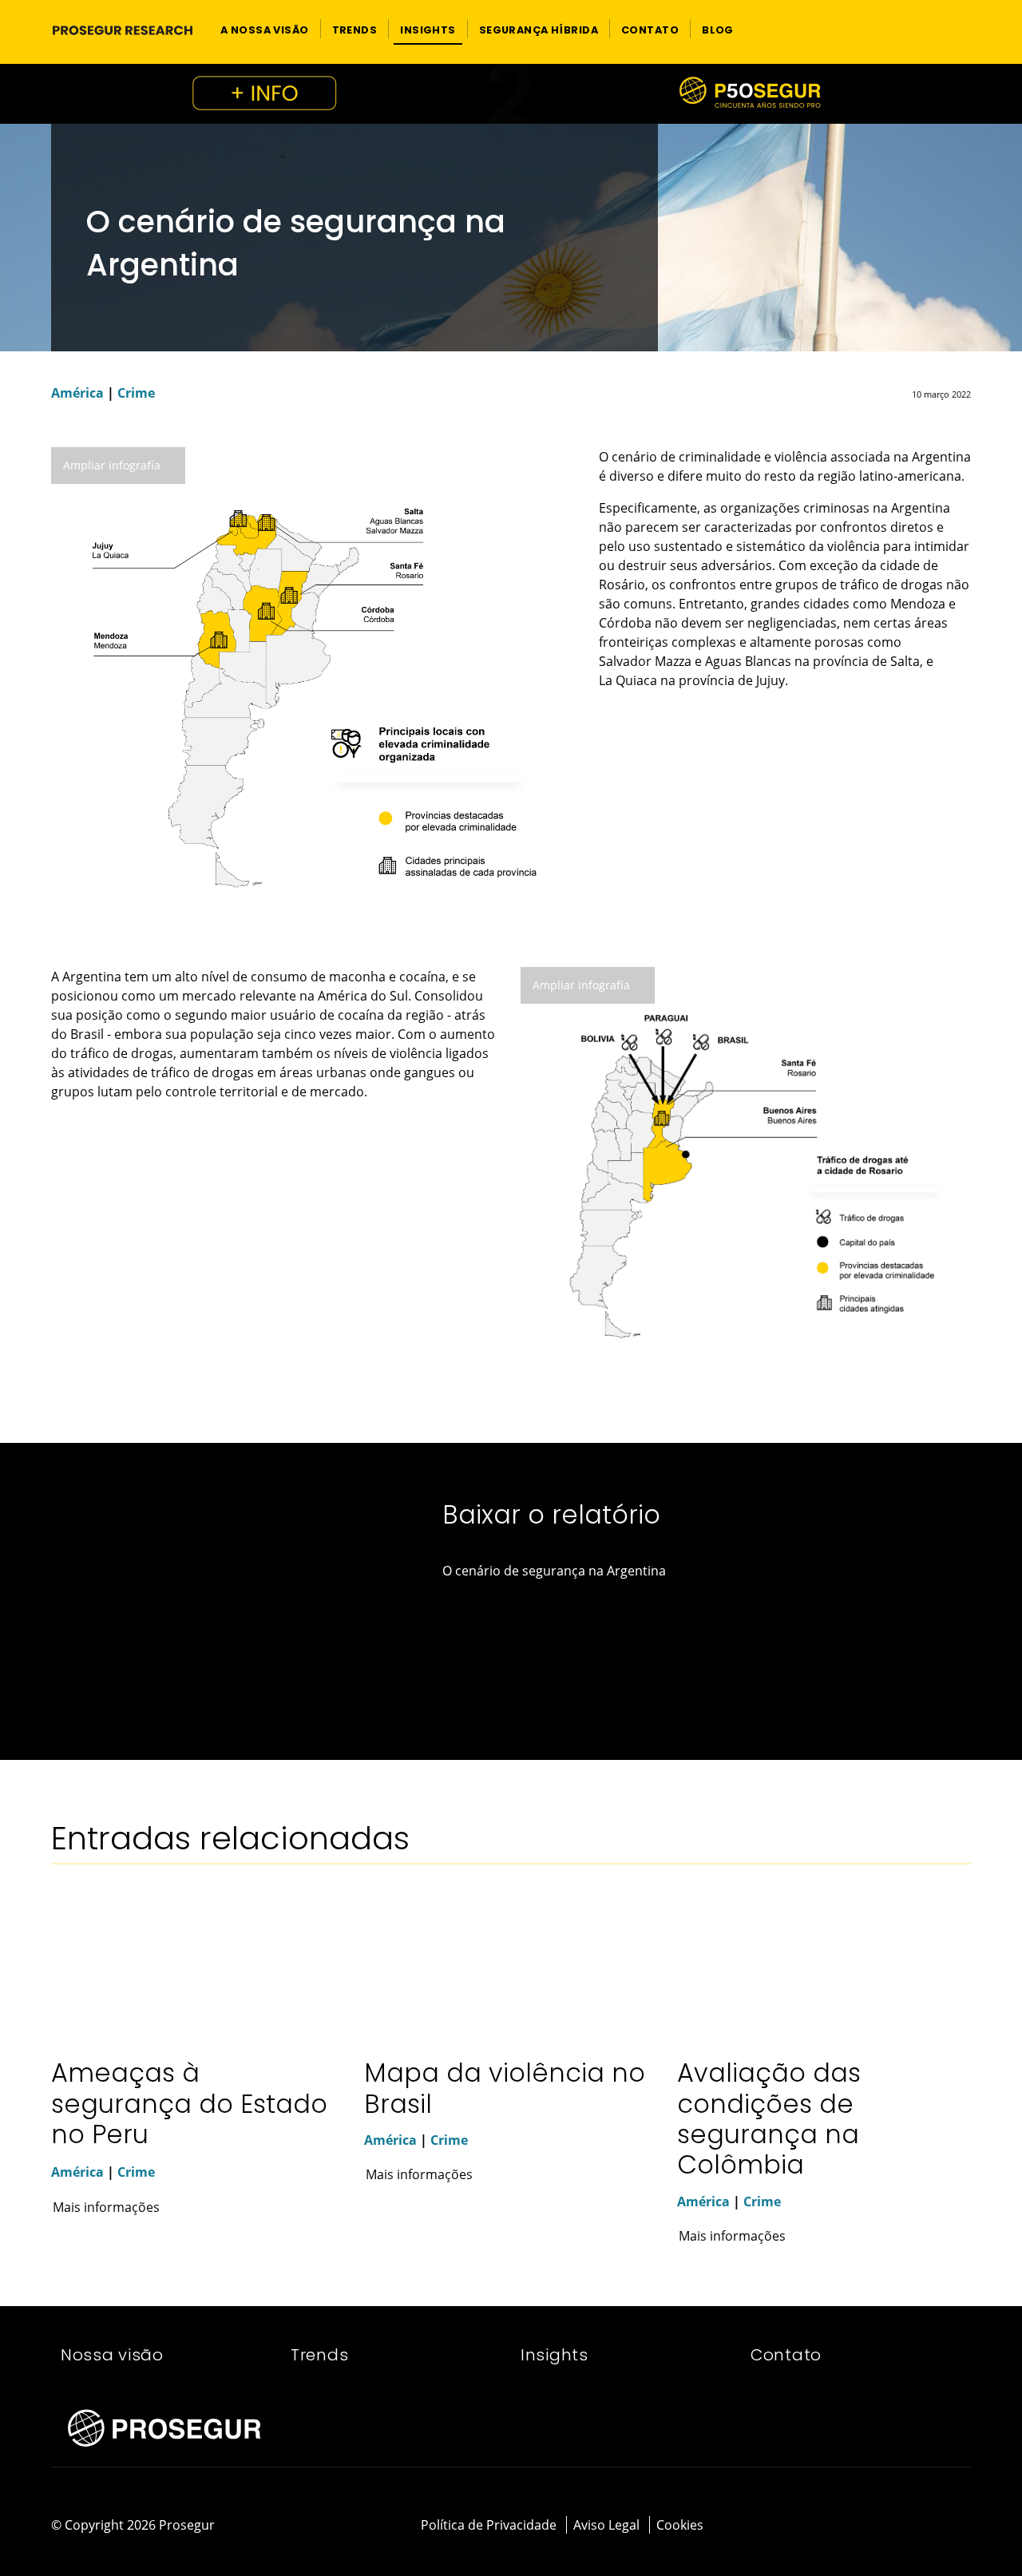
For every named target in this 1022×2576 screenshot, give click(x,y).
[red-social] (919, 2526)
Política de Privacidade (489, 2525)
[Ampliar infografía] (315, 690)
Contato (786, 2355)
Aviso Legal (606, 2525)
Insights (555, 2355)
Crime (136, 393)
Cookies (680, 2525)
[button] (265, 29)
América (77, 393)
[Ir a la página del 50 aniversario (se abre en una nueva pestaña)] (511, 94)
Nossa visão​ (112, 2355)
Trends (319, 2355)
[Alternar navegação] (931, 29)
